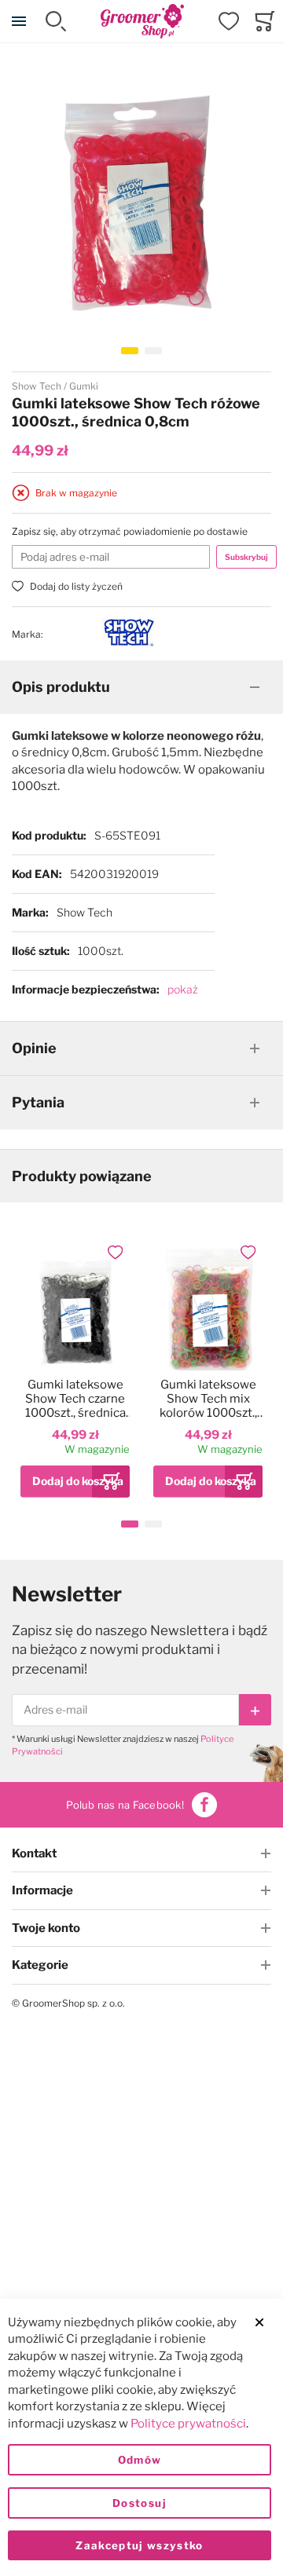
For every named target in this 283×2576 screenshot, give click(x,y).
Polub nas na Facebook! (125, 1805)
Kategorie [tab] (40, 1965)
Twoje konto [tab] (46, 1928)
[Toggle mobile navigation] (19, 21)
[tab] (141, 687)
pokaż (183, 989)
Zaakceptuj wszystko (140, 2545)
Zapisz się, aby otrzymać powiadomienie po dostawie (130, 531)
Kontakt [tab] (34, 1853)
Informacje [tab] (42, 1890)
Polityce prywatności (188, 2424)
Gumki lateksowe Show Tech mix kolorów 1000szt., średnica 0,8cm (208, 1399)
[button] (130, 351)
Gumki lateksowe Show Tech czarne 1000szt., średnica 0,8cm (75, 1399)
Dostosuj (140, 2503)
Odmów (140, 2460)
